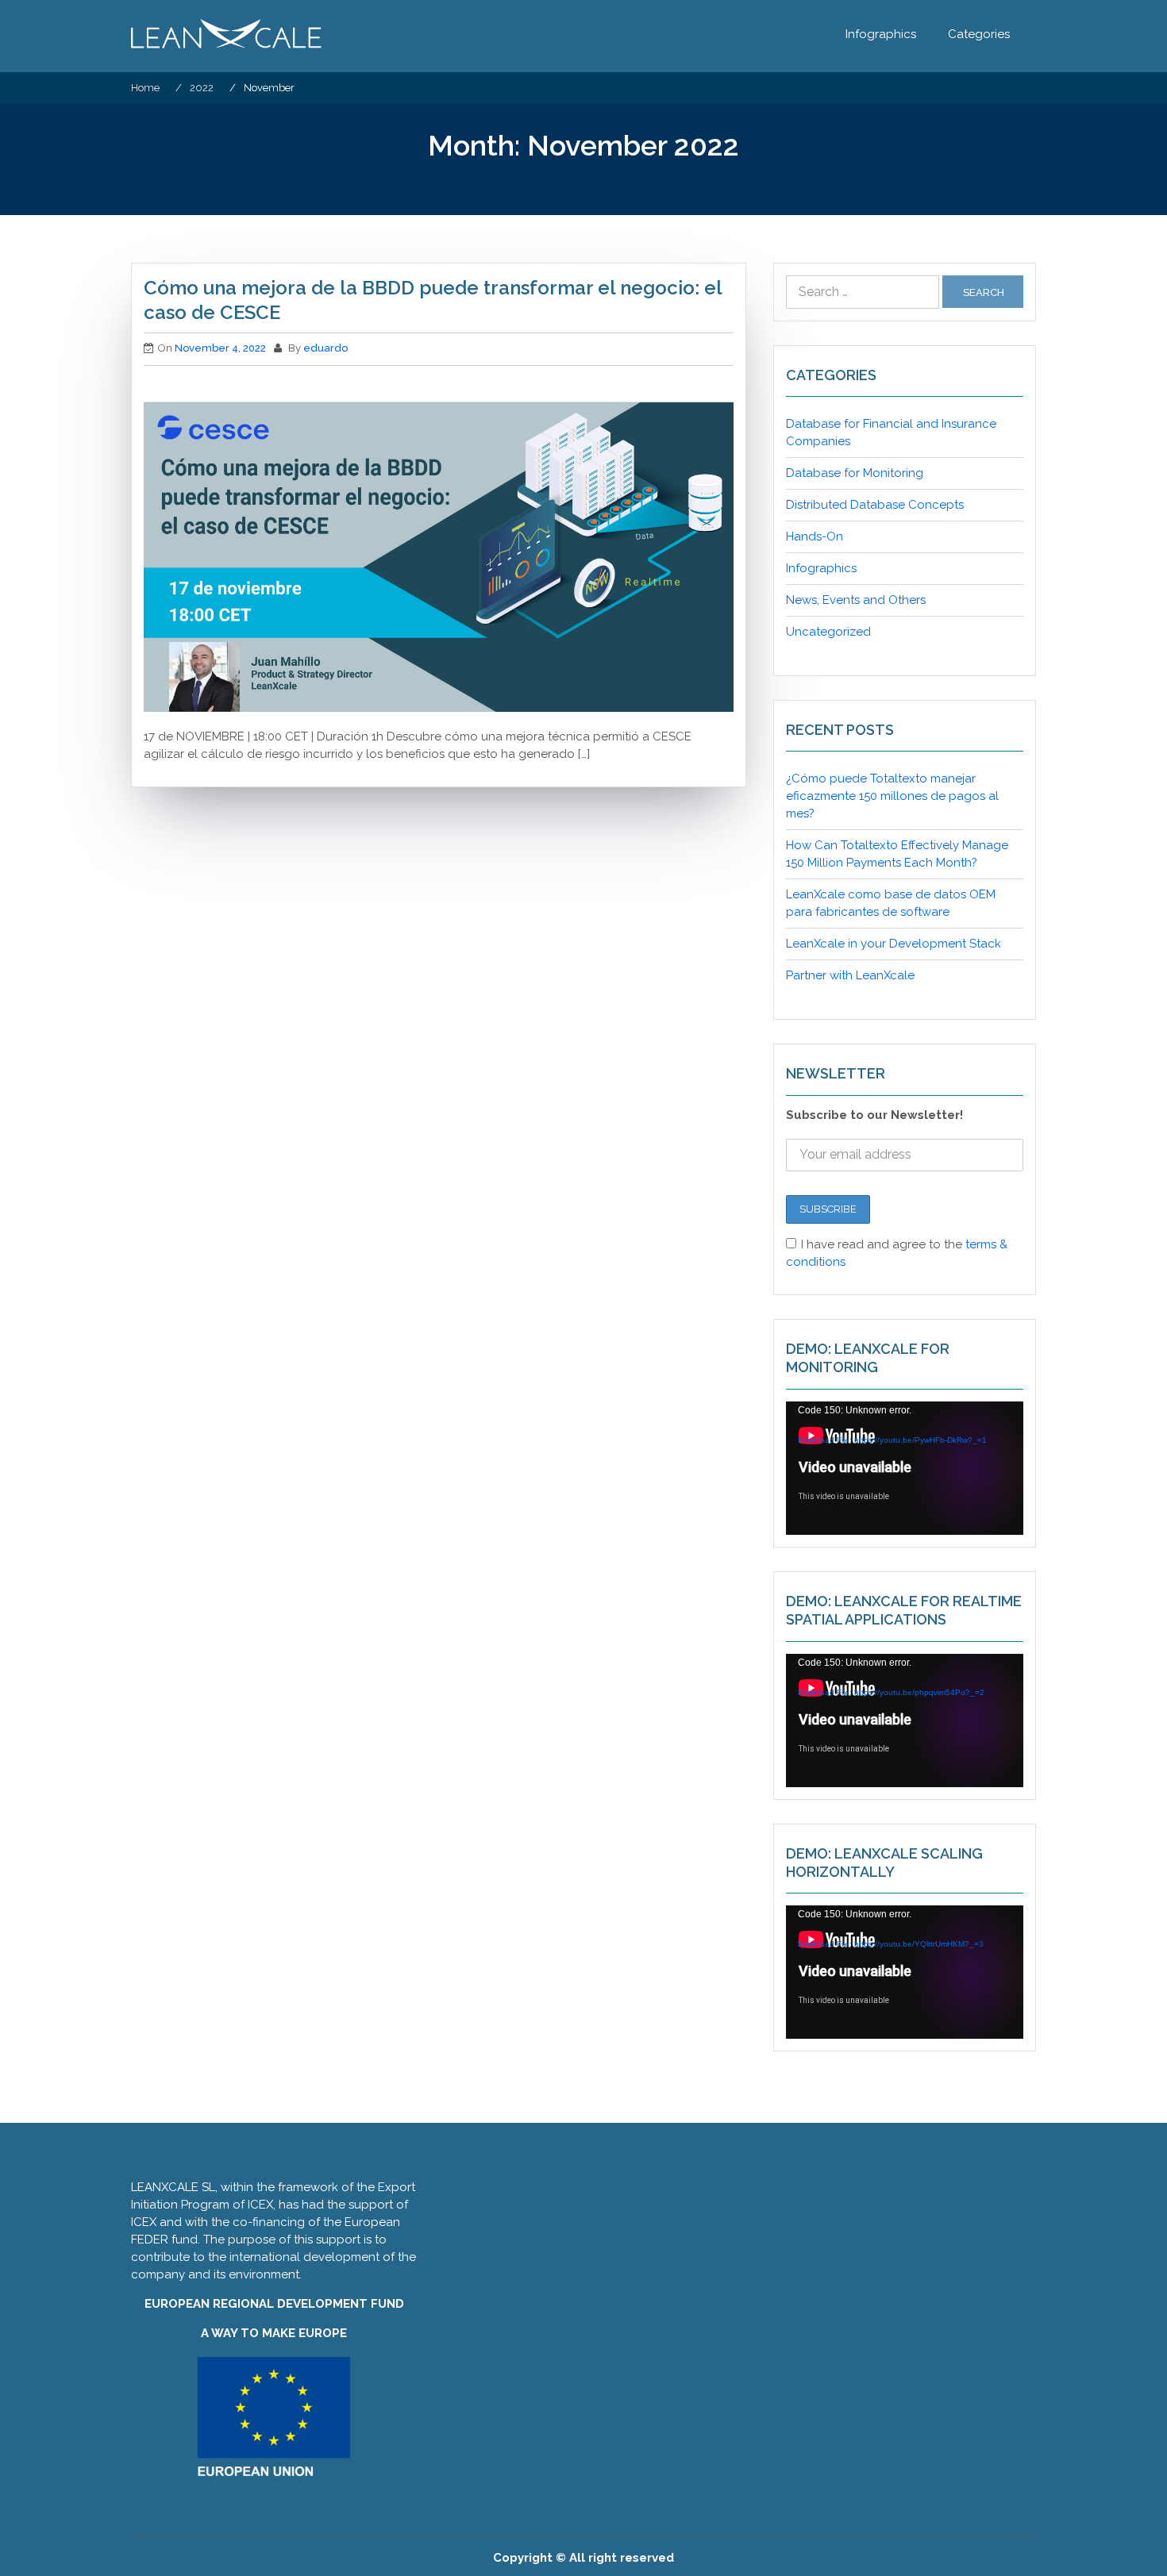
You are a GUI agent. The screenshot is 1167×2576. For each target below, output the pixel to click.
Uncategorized (828, 632)
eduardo (325, 348)
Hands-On (815, 536)
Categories (979, 34)
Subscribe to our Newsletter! (874, 1115)
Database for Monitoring (855, 473)
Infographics (881, 34)
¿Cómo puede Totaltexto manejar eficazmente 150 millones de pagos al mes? (892, 796)
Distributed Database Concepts (875, 505)
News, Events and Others (856, 600)
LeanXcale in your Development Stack (894, 944)
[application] (905, 1468)
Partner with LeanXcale (850, 975)
